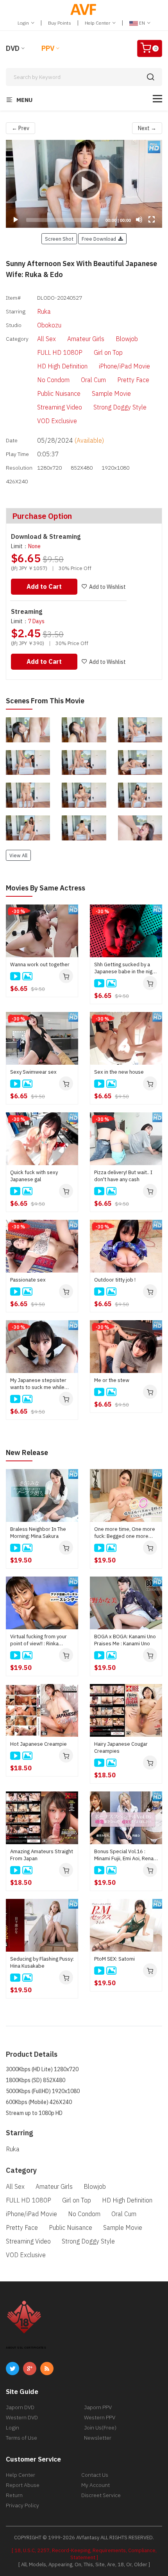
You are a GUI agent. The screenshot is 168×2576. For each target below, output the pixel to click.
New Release (27, 1452)
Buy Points (60, 23)
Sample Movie (111, 393)
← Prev (21, 128)
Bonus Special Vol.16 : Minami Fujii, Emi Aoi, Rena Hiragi (124, 1855)
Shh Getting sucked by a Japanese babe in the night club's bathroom (126, 968)
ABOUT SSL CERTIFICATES (26, 2348)
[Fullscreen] (152, 220)
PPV (48, 48)
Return (14, 2495)
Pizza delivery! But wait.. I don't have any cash (123, 1176)
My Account (96, 2485)
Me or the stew (112, 1380)
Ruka (44, 311)
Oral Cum (93, 380)
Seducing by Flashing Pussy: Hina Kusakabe (42, 1962)
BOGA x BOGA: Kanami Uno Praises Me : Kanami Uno (125, 1640)
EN (142, 23)
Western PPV (100, 2417)
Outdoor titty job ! (115, 1280)
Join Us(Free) (100, 2428)
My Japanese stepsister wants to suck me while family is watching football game (40, 1384)
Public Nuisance (59, 393)
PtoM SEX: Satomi (114, 1959)
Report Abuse (23, 2485)
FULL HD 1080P (60, 352)
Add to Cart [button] (44, 586)
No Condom (53, 380)
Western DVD (22, 2417)
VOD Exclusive (57, 421)
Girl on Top (108, 352)
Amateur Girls (86, 339)
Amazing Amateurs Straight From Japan (42, 1855)
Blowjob (127, 339)
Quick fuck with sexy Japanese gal (34, 1176)
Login (24, 23)
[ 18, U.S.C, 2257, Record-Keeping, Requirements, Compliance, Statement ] (84, 2554)
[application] (84, 184)
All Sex (46, 339)
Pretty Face (133, 380)
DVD (13, 48)
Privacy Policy (22, 2505)
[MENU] (157, 99)
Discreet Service (101, 2495)
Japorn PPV (98, 2407)
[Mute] (139, 220)
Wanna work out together (40, 964)
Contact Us (95, 2475)
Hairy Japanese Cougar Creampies (121, 1747)
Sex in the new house (119, 1072)
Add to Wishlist (107, 587)
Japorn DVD (20, 2407)
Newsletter (98, 2438)
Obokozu (49, 325)
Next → (147, 128)
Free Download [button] (100, 239)
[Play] (84, 184)
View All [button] (18, 855)
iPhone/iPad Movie (124, 366)
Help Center (98, 23)
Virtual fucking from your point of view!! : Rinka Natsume (38, 1640)
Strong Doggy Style (120, 407)
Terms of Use (21, 2438)
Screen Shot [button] (59, 239)
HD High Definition (62, 366)
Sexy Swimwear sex (33, 1072)
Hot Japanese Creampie (38, 1744)
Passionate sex (28, 1280)
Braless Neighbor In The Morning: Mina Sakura (38, 1533)
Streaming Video (60, 407)
